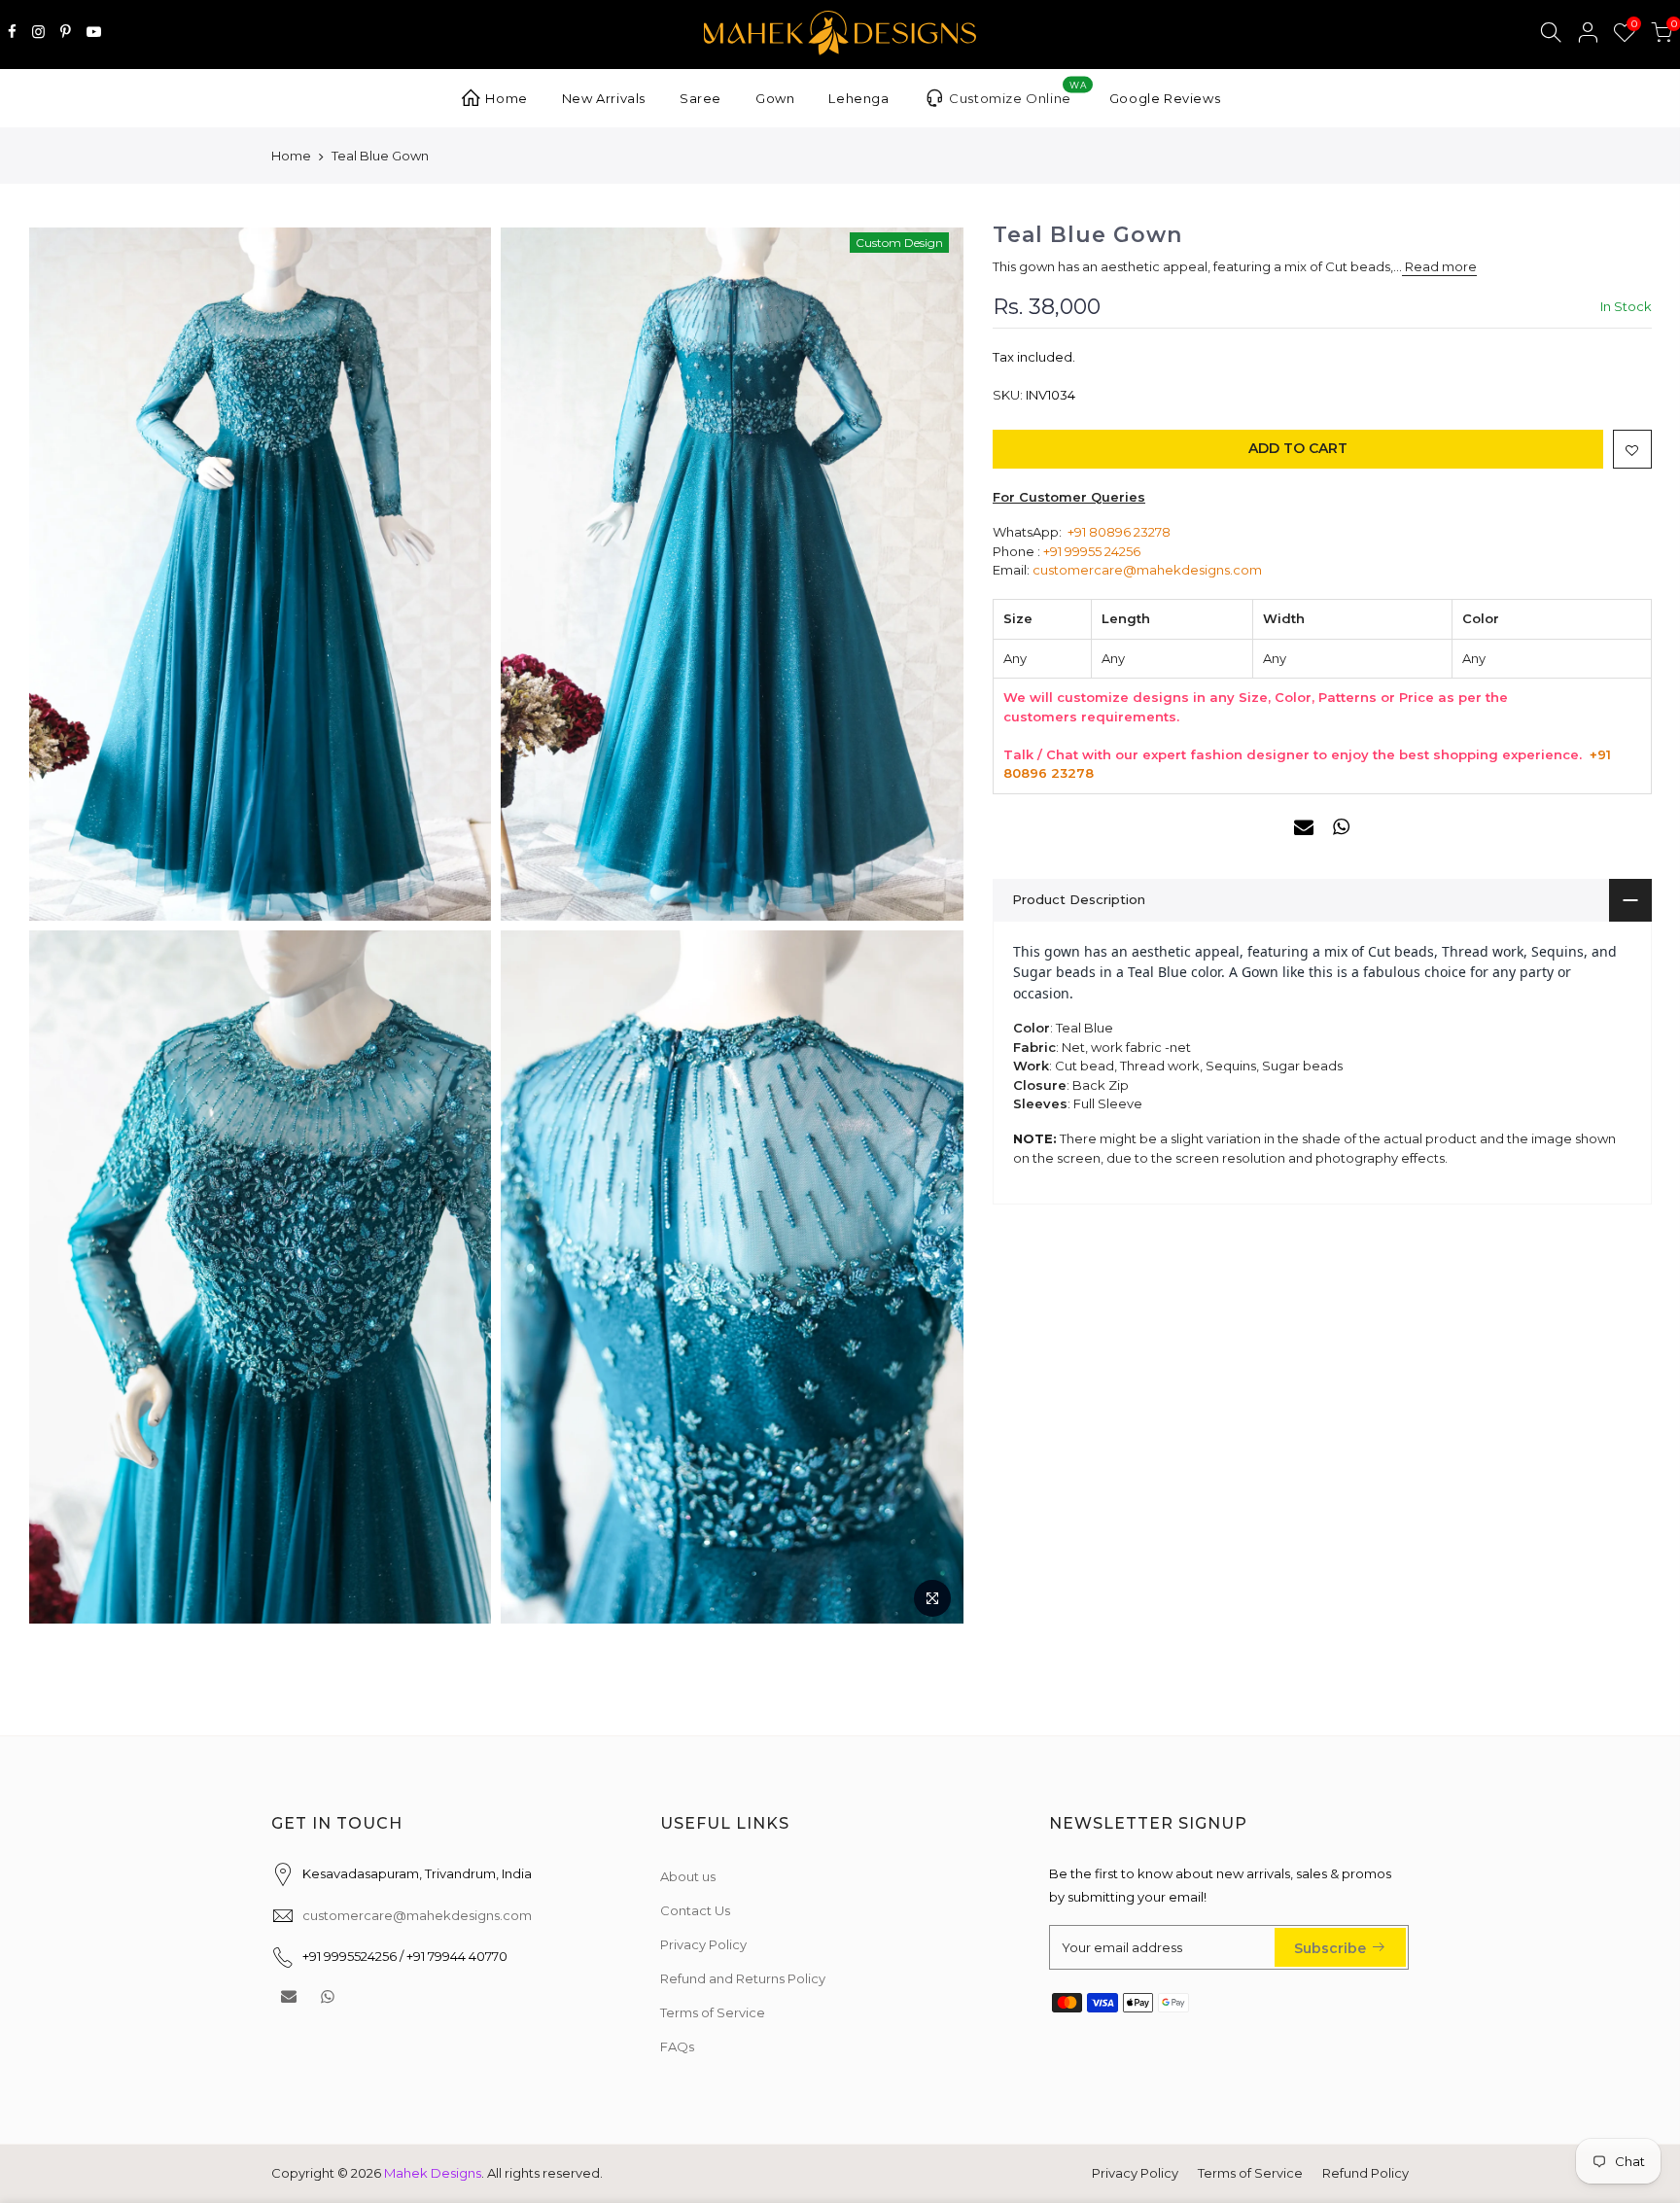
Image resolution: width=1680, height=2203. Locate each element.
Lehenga (858, 98)
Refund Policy (1365, 2173)
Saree (700, 98)
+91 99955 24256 (1092, 551)
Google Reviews (1165, 98)
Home (506, 98)
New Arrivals (604, 98)
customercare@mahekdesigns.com (1147, 570)
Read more (1439, 267)
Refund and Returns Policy (743, 1978)
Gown (775, 98)
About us (688, 1876)
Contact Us (695, 1910)
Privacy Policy (703, 1944)
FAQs (677, 2046)
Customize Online (1017, 93)
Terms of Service (713, 2012)
